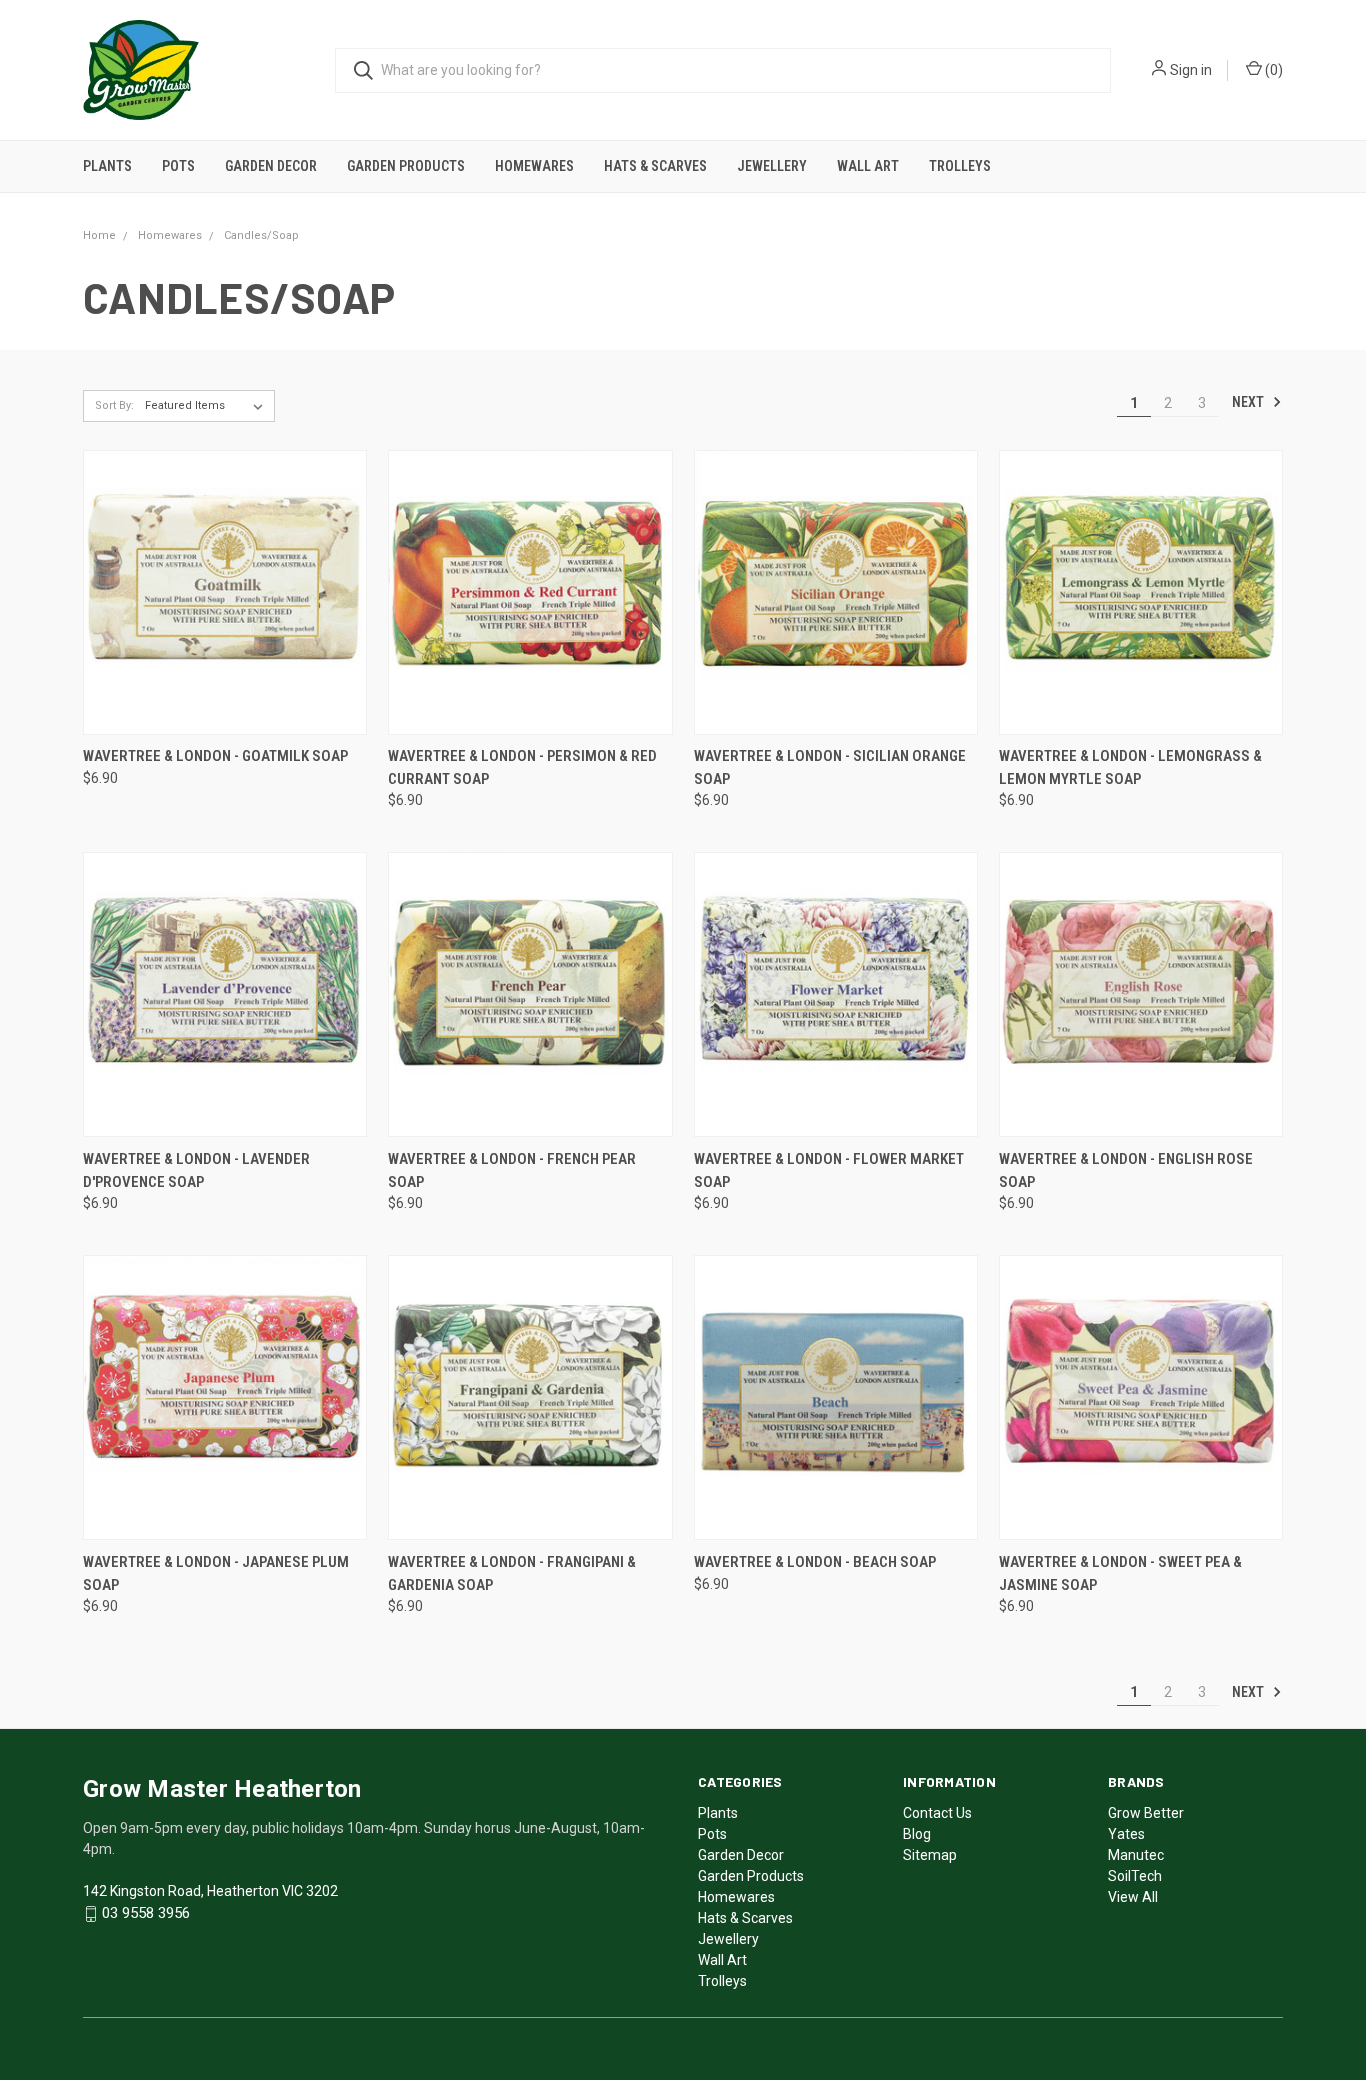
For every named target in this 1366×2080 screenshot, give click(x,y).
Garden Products (406, 166)
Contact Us (937, 1813)
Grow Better (1146, 1813)
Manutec (1136, 1855)
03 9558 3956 (146, 1913)
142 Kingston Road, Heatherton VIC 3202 (210, 1891)
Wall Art (868, 166)
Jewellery (772, 166)
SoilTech (1135, 1876)
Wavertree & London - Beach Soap (815, 1562)
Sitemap (930, 1855)
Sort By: (114, 405)
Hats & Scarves (655, 166)
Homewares (534, 166)
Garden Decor (271, 166)
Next (1249, 402)
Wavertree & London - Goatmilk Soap (215, 756)
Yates (1126, 1834)
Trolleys (960, 166)
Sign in (1191, 70)
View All (1133, 1897)
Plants (107, 166)
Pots (178, 166)
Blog (917, 1834)
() (1272, 70)
